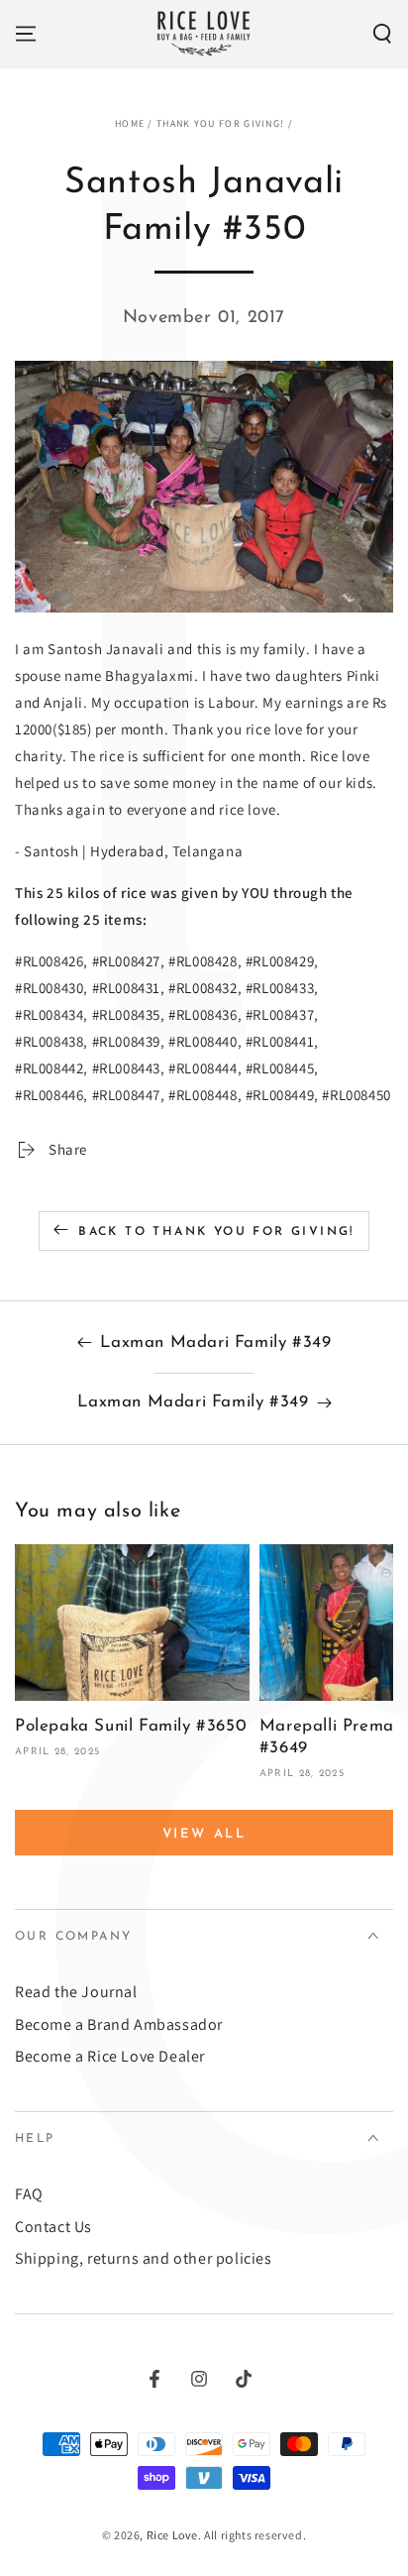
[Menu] (26, 34)
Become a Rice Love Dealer (110, 2056)
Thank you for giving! (220, 123)
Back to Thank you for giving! (216, 1232)
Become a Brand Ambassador (119, 2024)
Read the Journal (76, 1992)
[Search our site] (382, 34)
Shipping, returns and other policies (144, 2258)
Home (130, 123)
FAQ (29, 2194)
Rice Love (172, 2535)
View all (204, 1834)
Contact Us (53, 2227)
